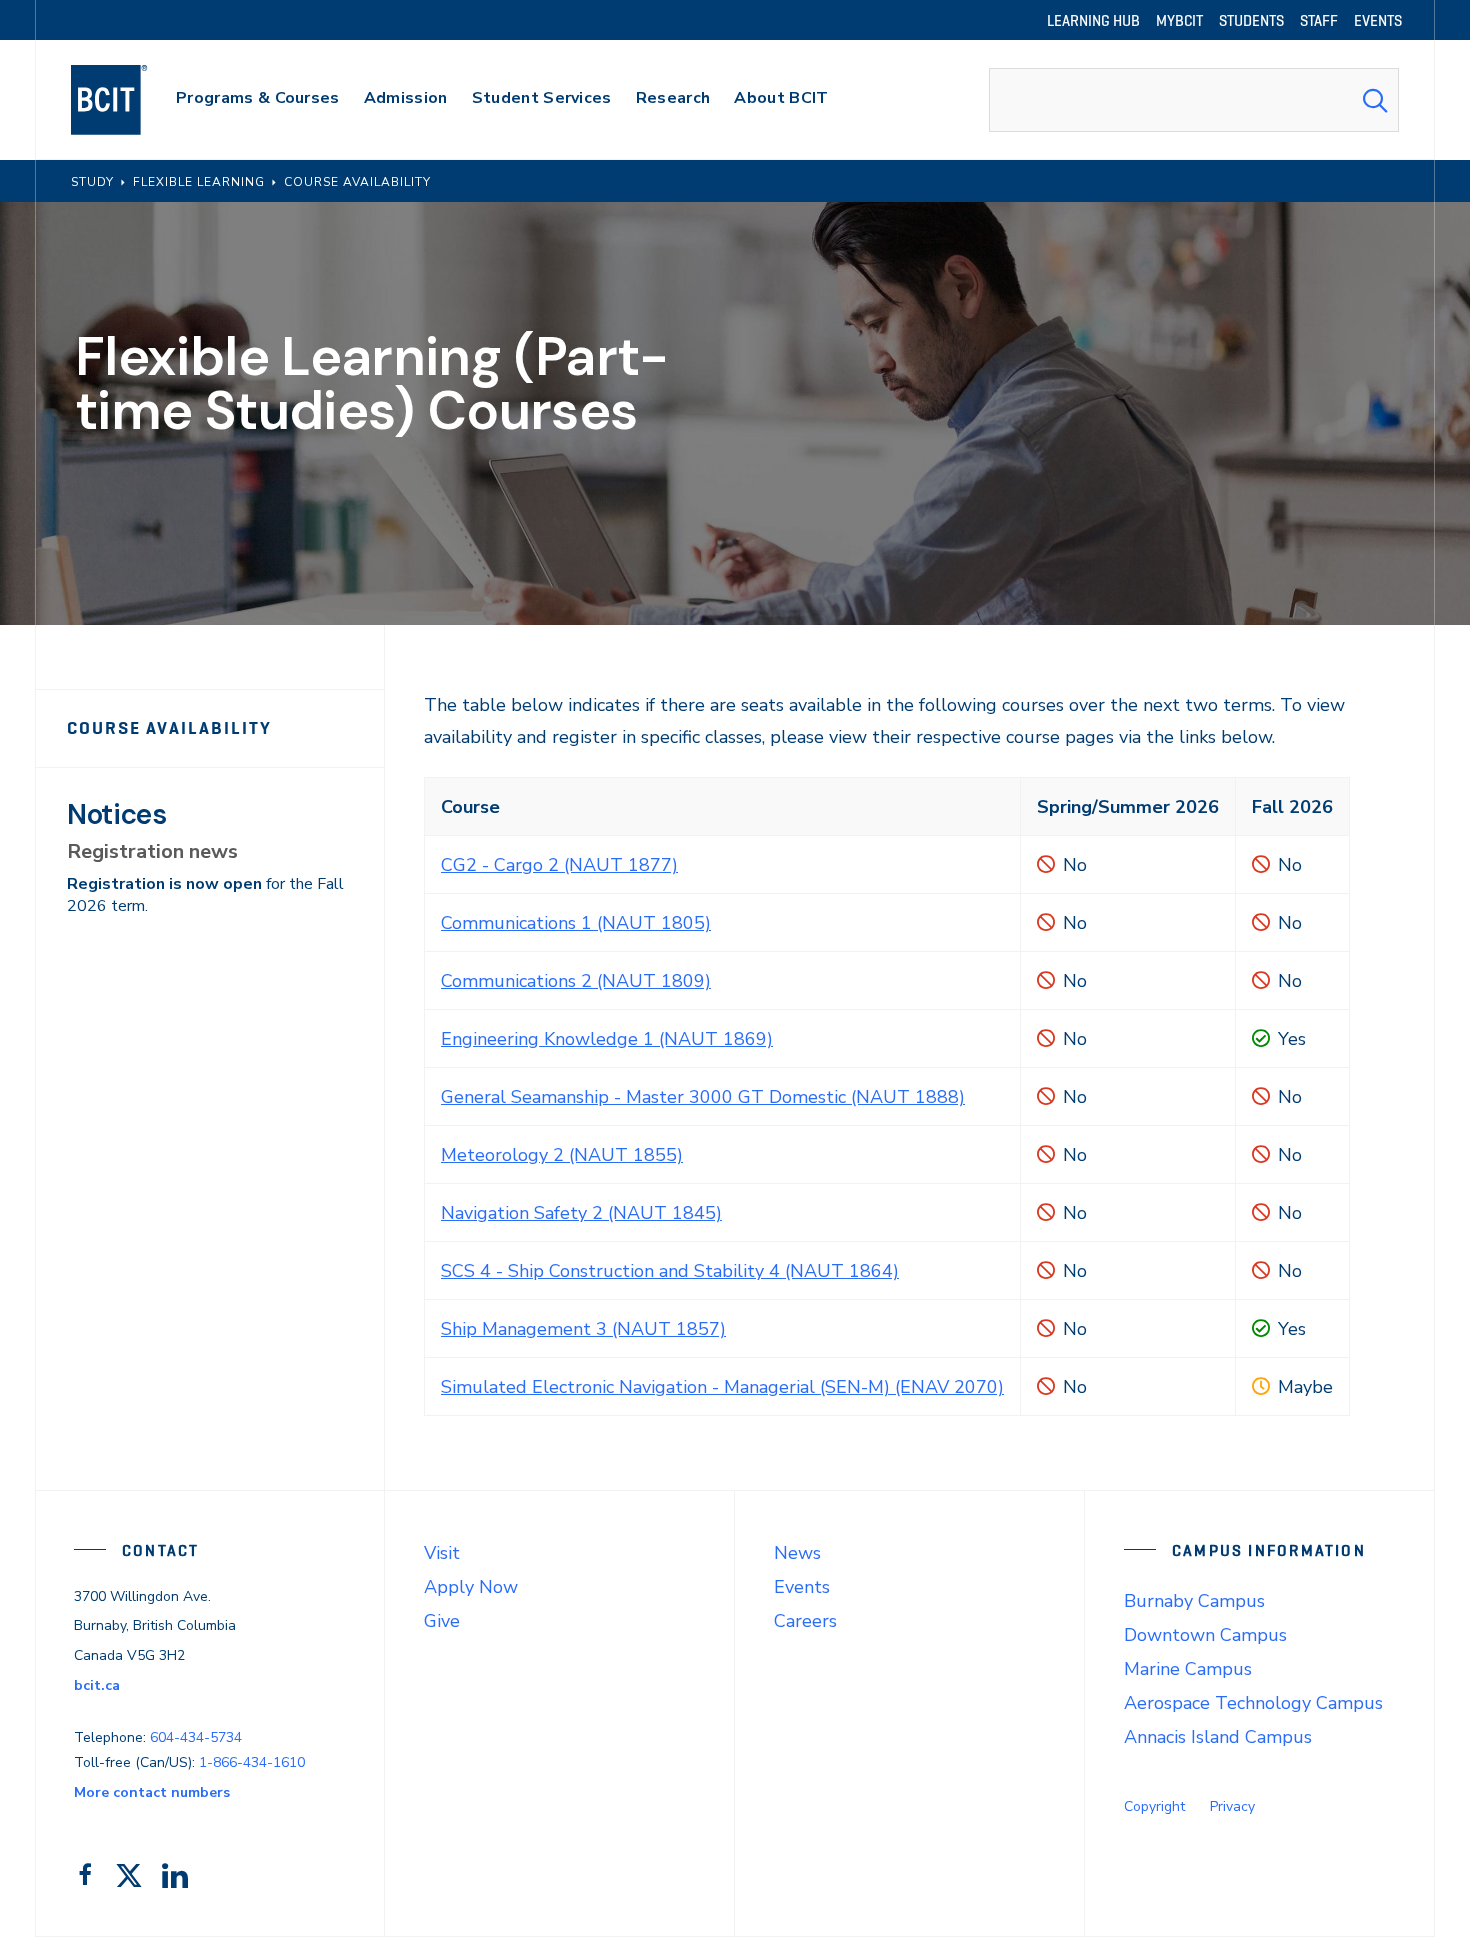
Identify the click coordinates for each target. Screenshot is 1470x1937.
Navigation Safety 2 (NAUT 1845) (581, 1213)
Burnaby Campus (1194, 1601)
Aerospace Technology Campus (1253, 1703)
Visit (442, 1553)
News (797, 1553)
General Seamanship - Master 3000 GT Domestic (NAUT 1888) (703, 1097)
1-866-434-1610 (252, 1762)
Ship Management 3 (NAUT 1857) (583, 1329)
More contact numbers (152, 1792)
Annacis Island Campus (1218, 1737)
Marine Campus (1188, 1669)
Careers (805, 1621)
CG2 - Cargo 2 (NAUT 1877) (559, 865)
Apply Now (471, 1587)
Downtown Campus (1205, 1635)
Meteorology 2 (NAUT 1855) (562, 1155)
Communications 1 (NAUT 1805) (576, 923)
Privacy (1232, 1806)
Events (802, 1587)
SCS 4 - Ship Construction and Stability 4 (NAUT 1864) (670, 1271)
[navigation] (128, 100)
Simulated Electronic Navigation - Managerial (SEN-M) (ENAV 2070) (722, 1387)
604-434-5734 (196, 1737)
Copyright (1154, 1806)
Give (442, 1621)
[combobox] (1194, 100)
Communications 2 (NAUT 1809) (576, 981)
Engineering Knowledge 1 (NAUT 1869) (607, 1039)
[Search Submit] (1375, 100)
